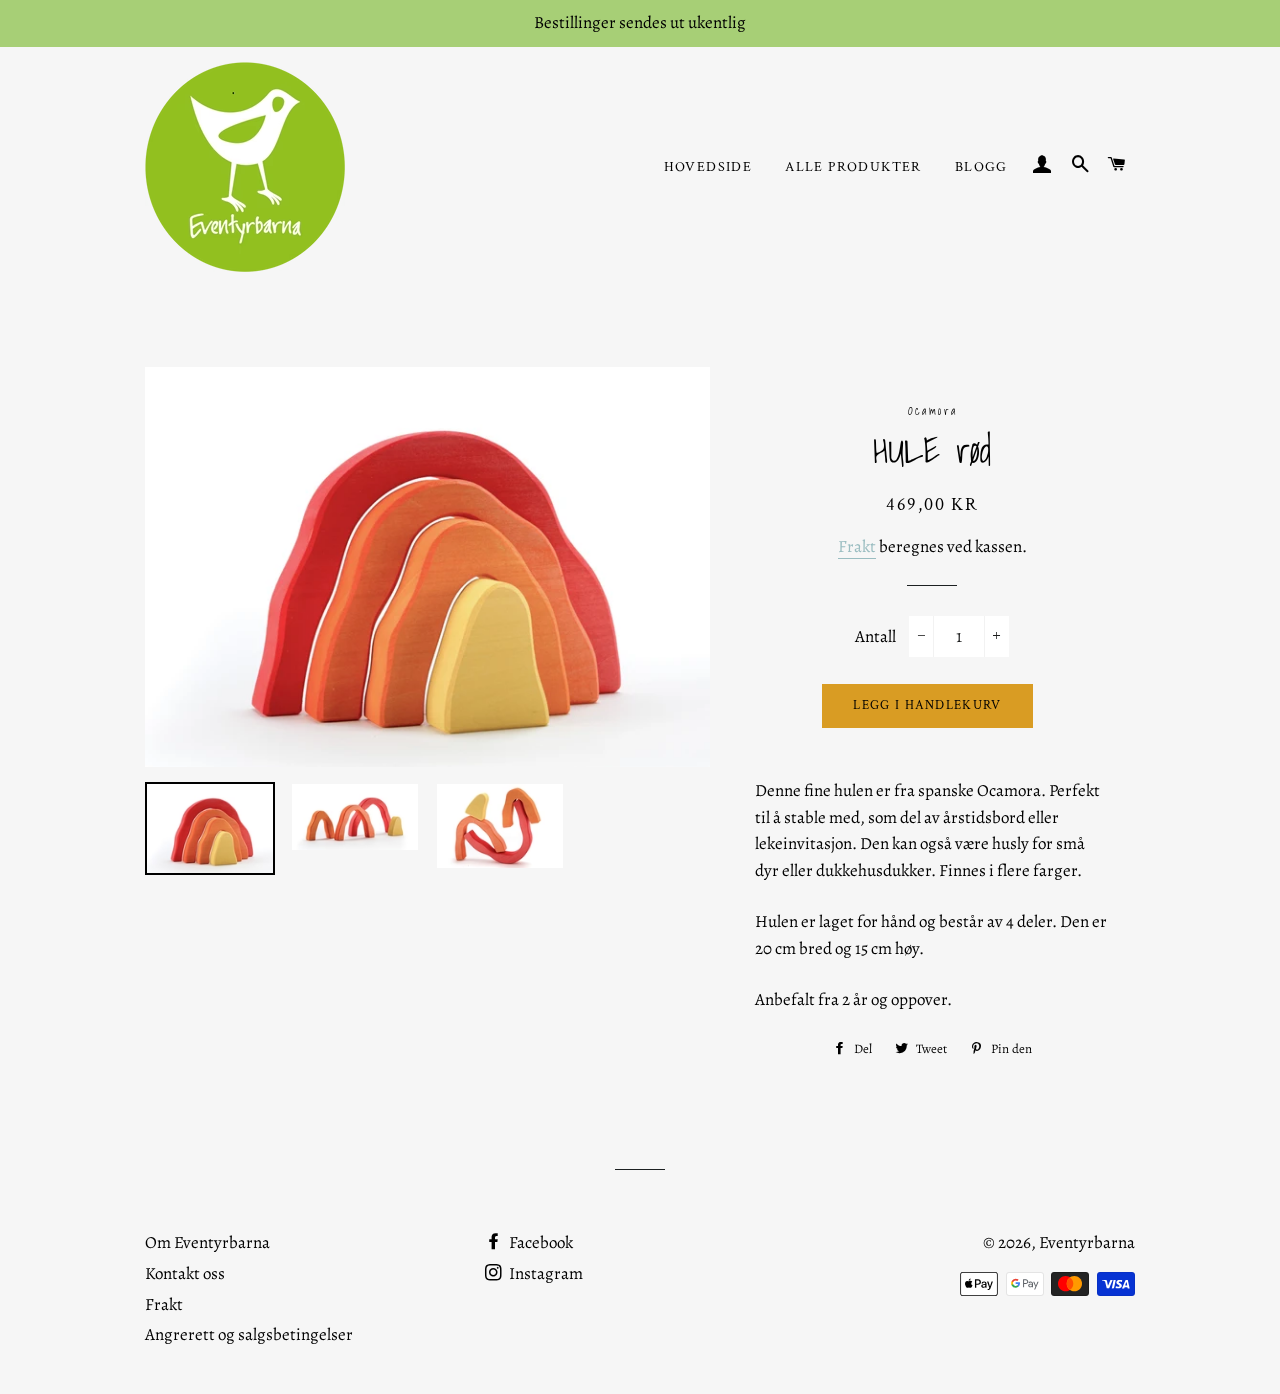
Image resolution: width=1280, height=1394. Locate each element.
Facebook (539, 1242)
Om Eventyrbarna (207, 1242)
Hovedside (708, 167)
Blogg (981, 167)
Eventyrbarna (1087, 1242)
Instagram (544, 1273)
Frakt (857, 546)
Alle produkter (853, 167)
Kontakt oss (185, 1273)
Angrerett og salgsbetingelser (249, 1334)
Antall (875, 636)
